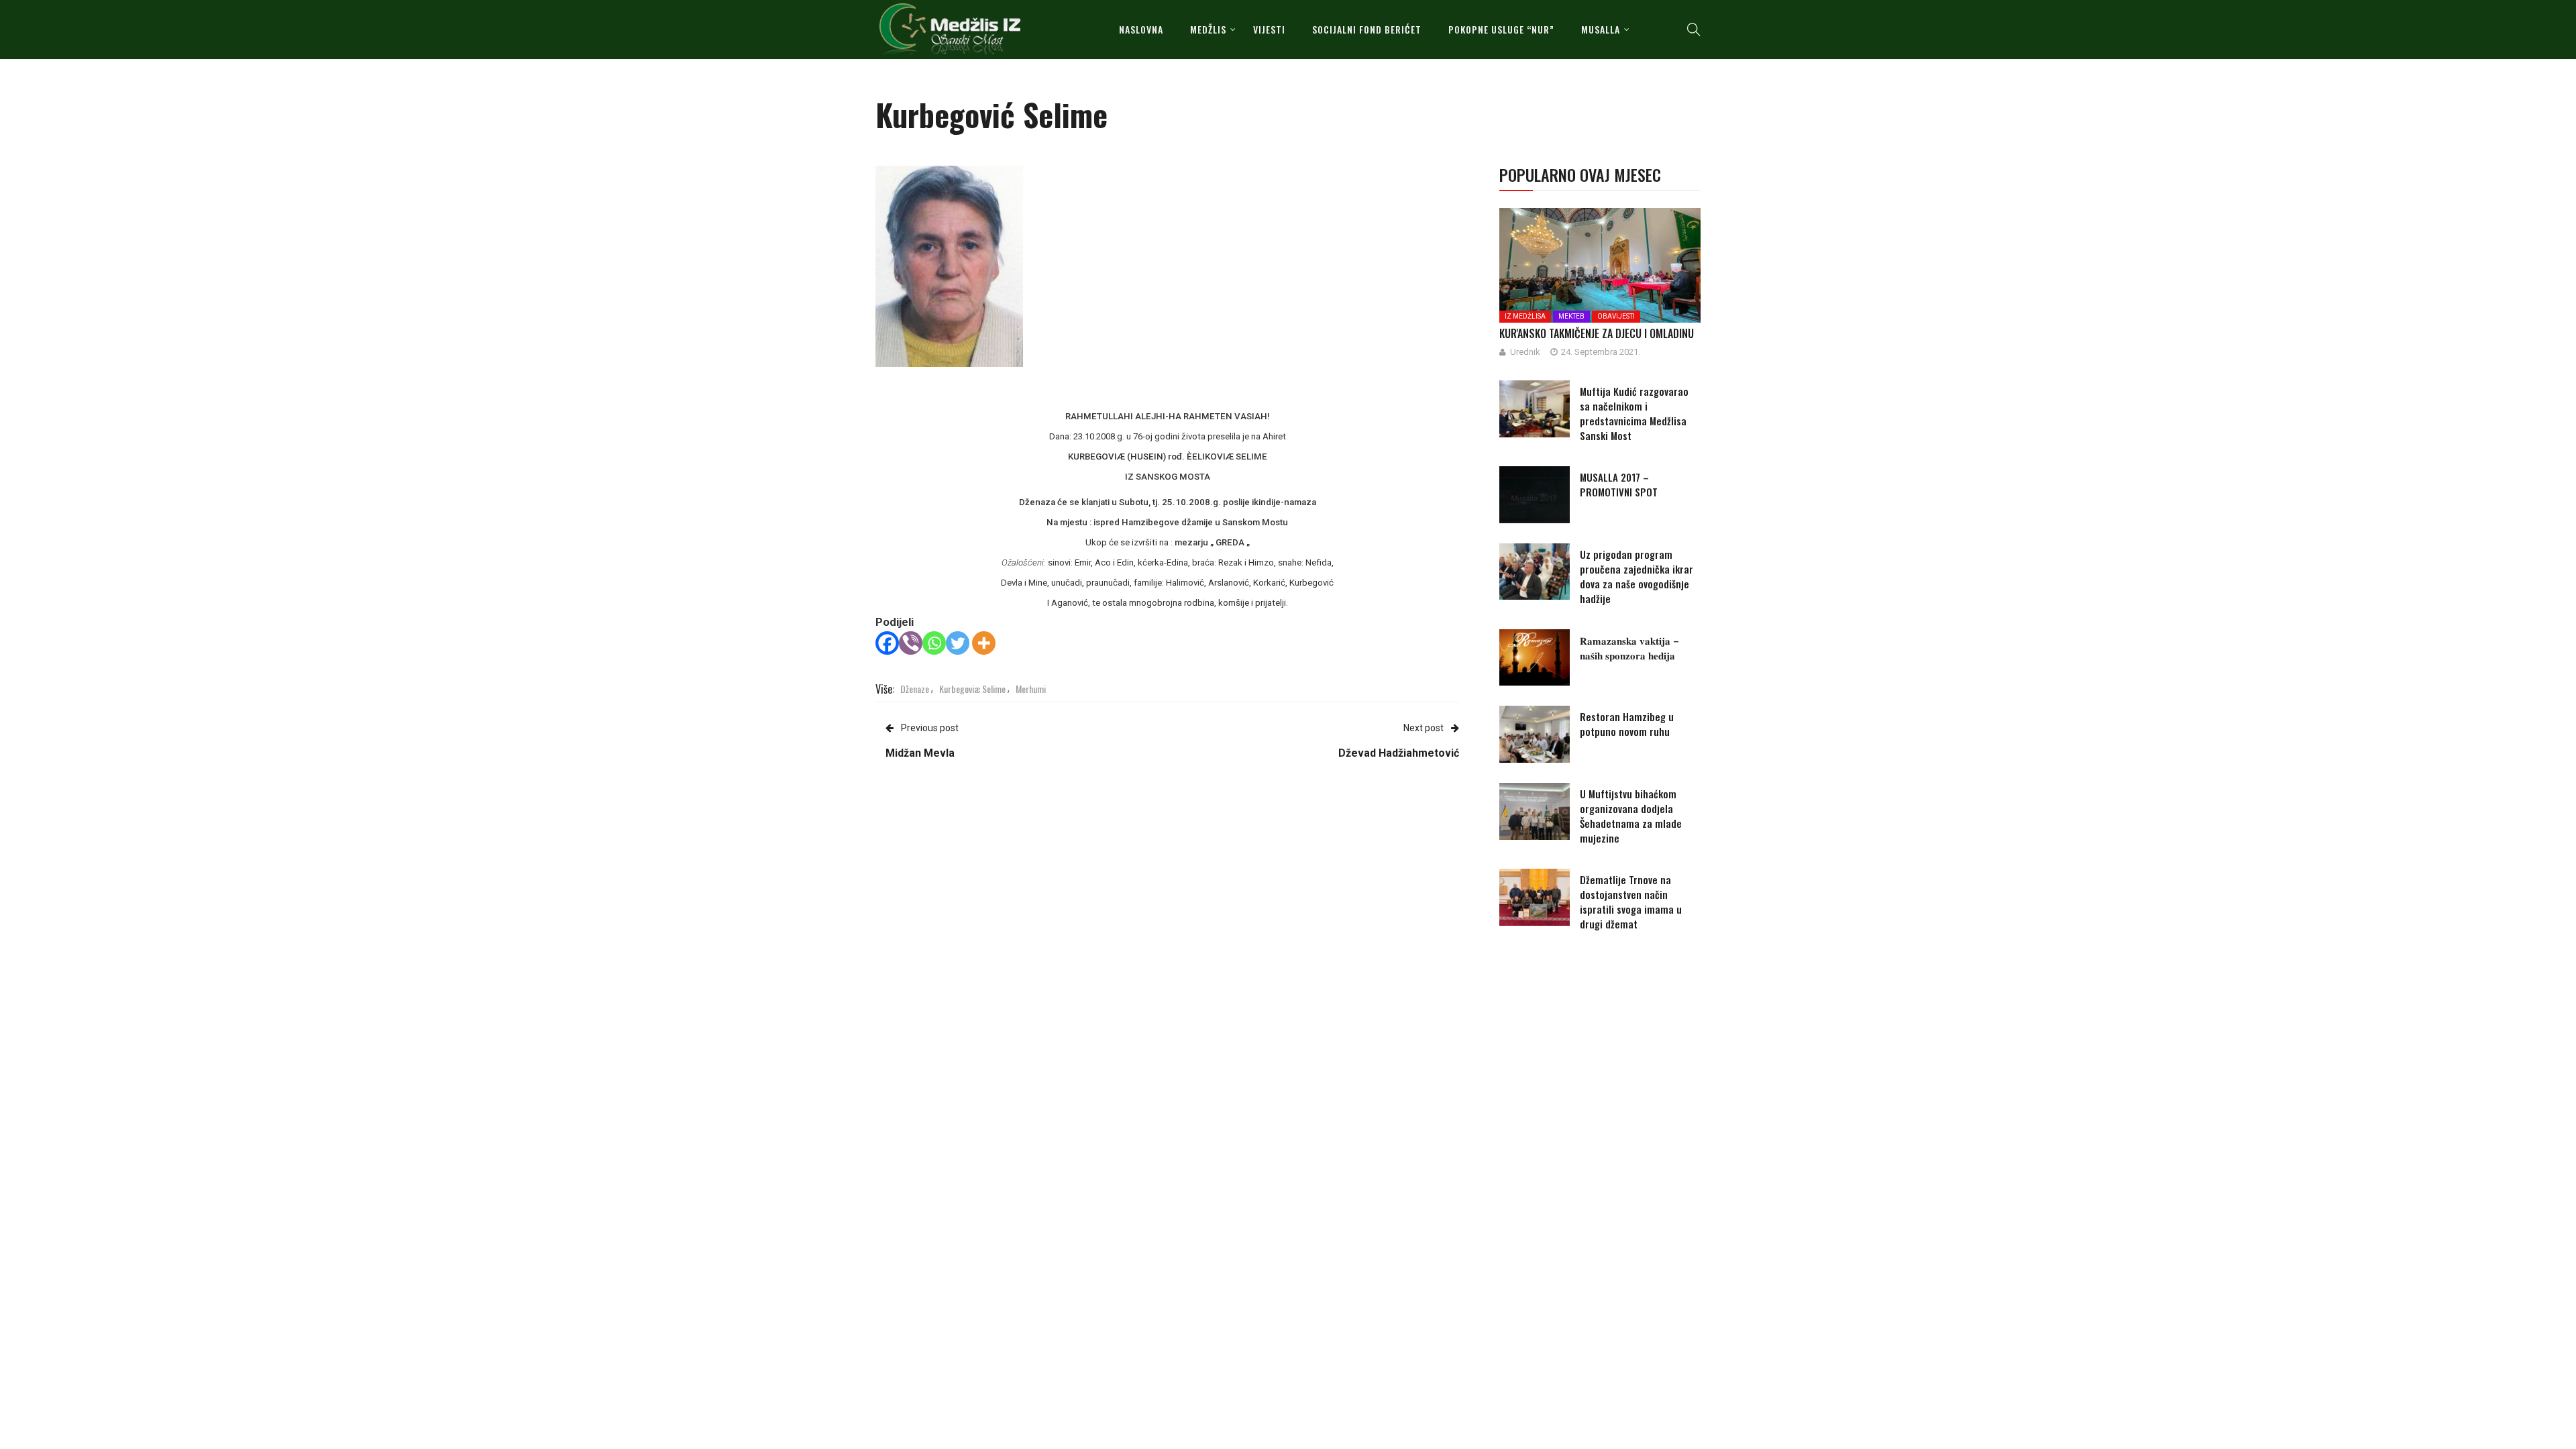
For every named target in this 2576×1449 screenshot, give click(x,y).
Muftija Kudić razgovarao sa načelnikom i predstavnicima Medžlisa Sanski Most (1634, 413)
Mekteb (1571, 316)
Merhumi (1031, 689)
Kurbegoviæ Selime (972, 689)
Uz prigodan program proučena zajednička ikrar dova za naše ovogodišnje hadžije (1636, 576)
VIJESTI (1269, 29)
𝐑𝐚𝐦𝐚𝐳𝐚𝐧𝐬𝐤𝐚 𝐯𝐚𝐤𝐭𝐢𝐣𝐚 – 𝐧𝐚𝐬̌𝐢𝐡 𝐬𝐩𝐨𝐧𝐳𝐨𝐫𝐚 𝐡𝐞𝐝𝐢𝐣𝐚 (1629, 647)
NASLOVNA (1141, 29)
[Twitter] (958, 643)
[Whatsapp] (934, 643)
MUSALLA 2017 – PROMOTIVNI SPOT (1619, 484)
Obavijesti (1616, 316)
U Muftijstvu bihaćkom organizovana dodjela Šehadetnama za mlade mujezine (1631, 816)
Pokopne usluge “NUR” (1501, 29)
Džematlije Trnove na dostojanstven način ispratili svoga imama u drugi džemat (1631, 902)
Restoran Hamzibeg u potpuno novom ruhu (1627, 724)
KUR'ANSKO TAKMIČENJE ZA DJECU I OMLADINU (1597, 333)
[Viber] (911, 643)
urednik (1525, 352)
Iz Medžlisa (1525, 316)
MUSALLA (1601, 29)
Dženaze (915, 689)
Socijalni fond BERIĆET (1367, 29)
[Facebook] (887, 643)
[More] (984, 643)
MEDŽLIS (1208, 29)
